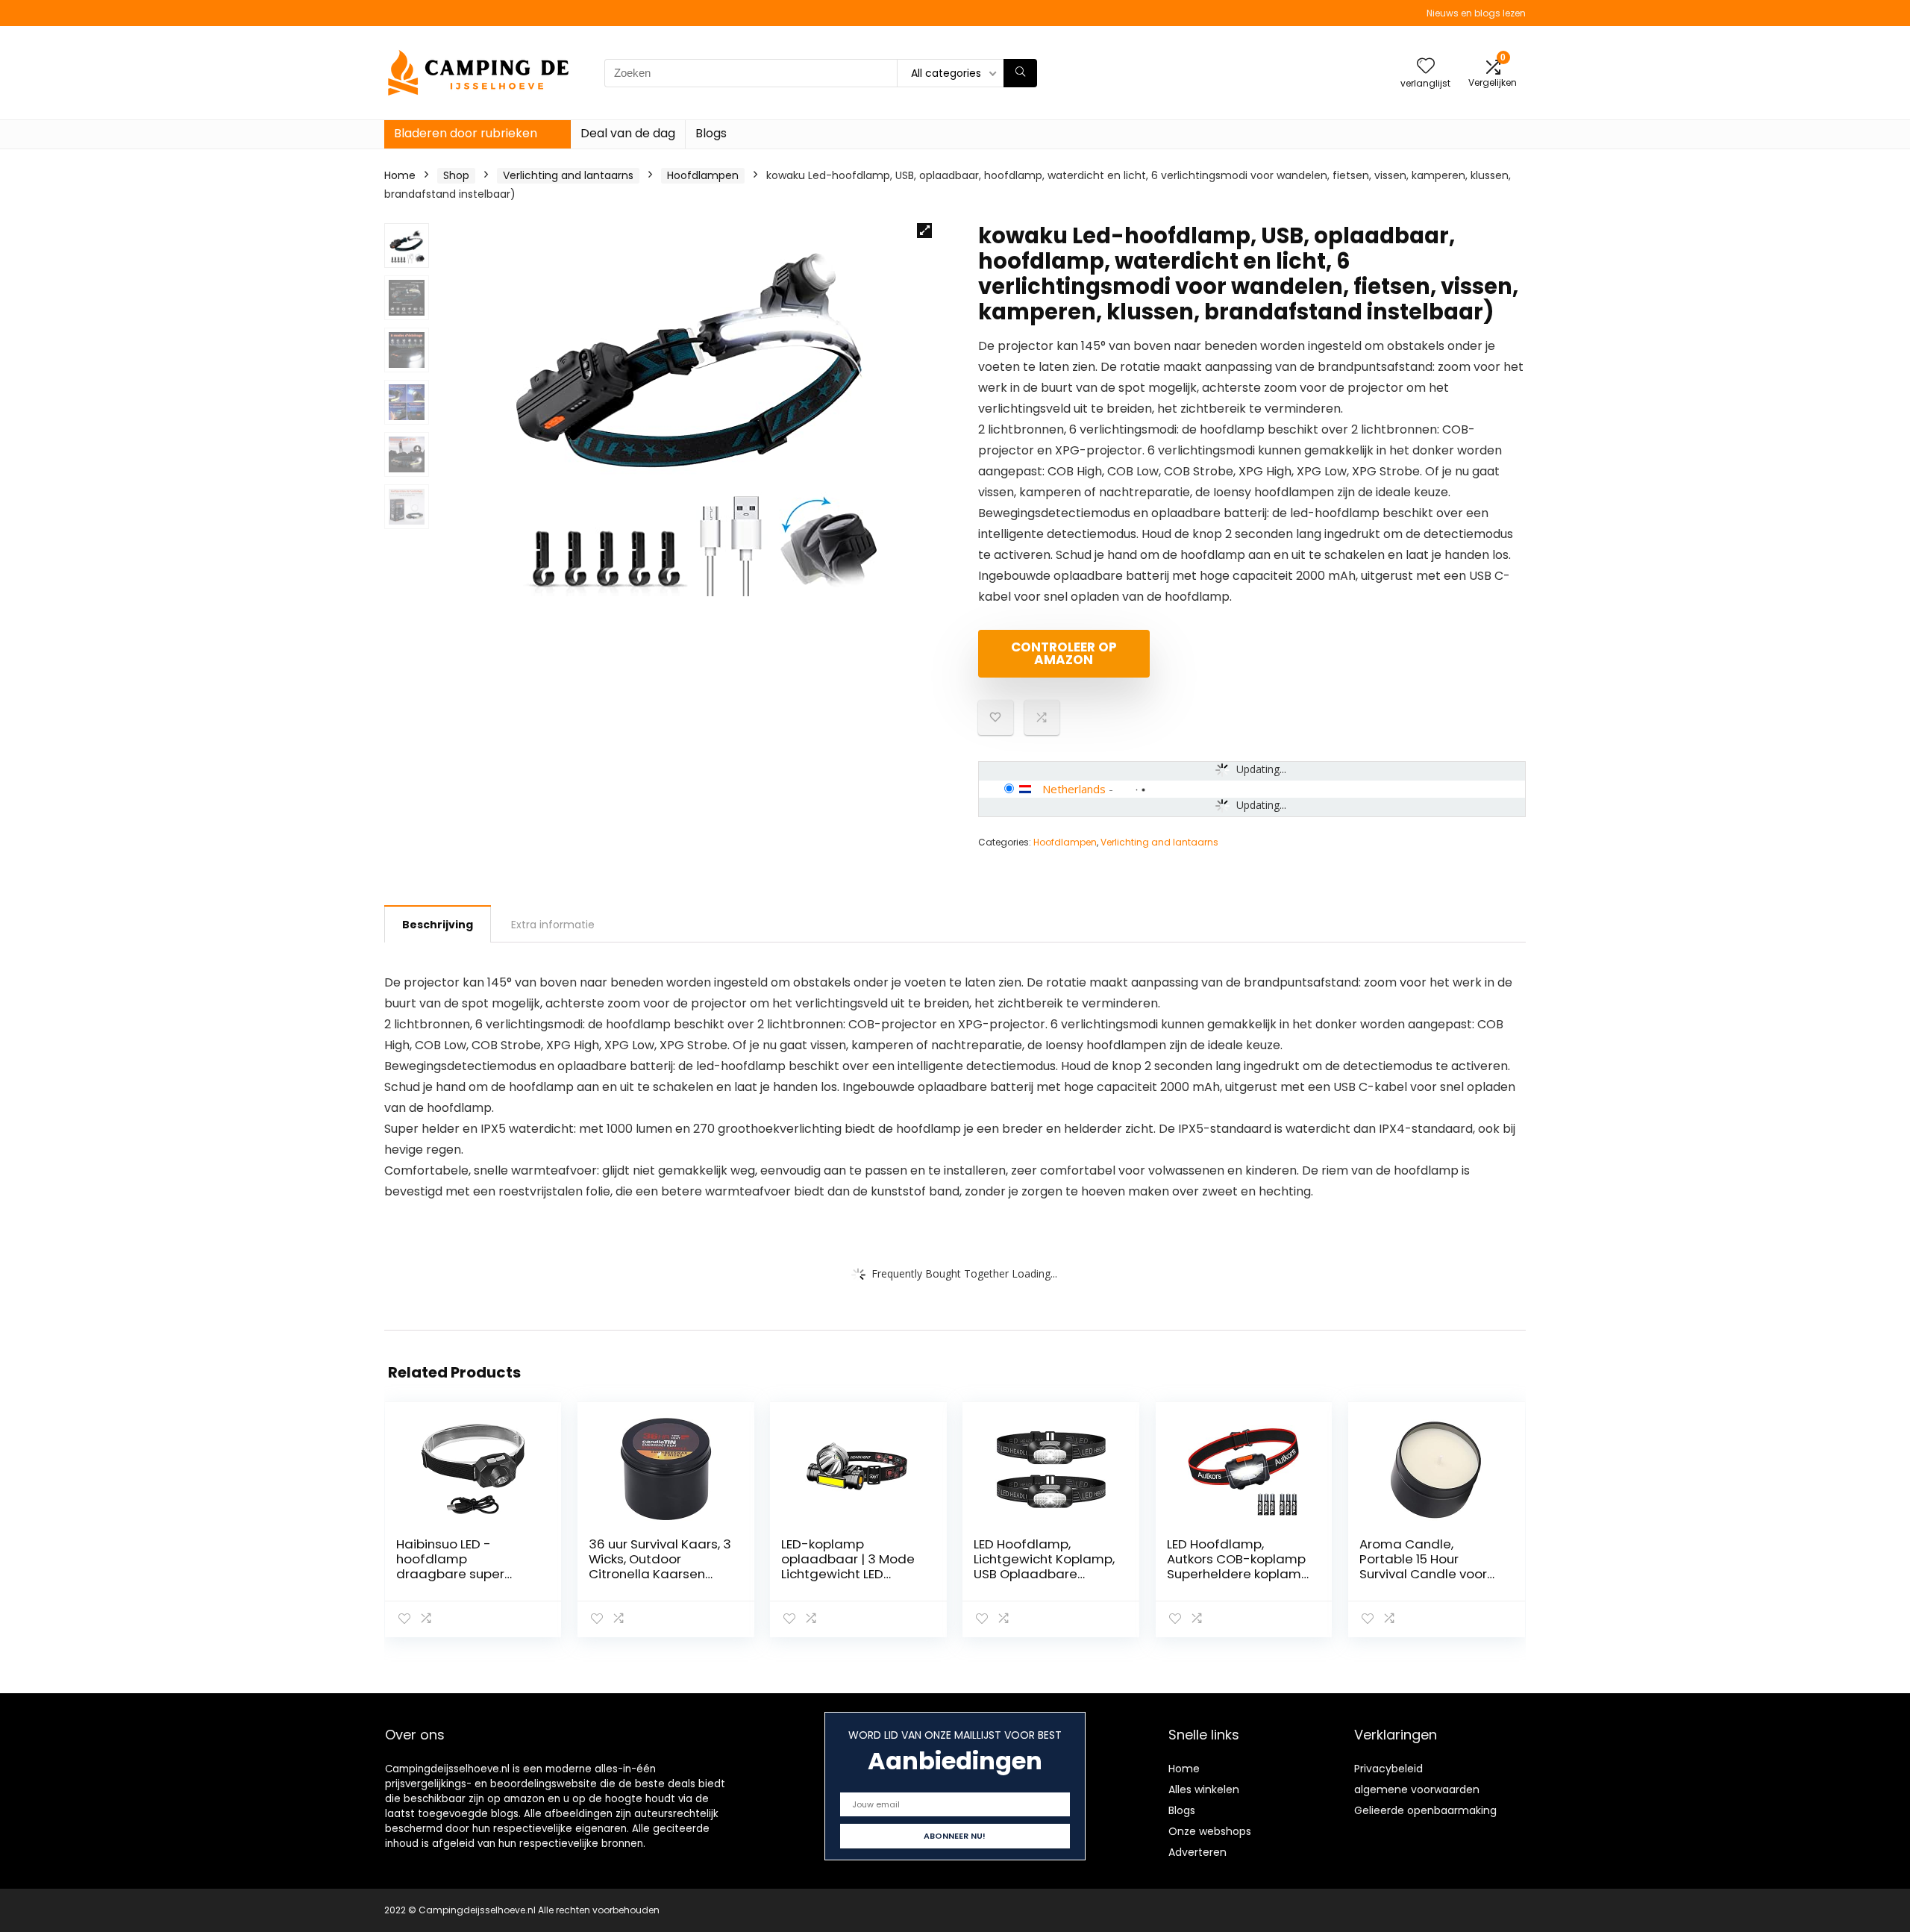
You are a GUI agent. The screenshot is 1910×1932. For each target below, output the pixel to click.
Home (400, 175)
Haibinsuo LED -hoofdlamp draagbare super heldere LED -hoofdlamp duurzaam (466, 1574)
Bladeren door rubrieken (466, 133)
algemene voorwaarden (1417, 1789)
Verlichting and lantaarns (568, 175)
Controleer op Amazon (1064, 653)
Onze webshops (1210, 1831)
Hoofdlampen (703, 175)
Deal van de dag (628, 133)
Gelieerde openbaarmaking (1425, 1810)
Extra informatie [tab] (553, 925)
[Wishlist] (1426, 67)
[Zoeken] (1020, 73)
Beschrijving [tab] (438, 925)
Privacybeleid (1388, 1769)
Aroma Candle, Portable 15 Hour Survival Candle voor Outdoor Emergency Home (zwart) (1423, 1574)
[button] (924, 231)
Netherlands (1074, 789)
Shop (456, 175)
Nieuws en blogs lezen (1476, 13)
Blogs (711, 133)
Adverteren (1197, 1852)
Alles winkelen (1204, 1789)
